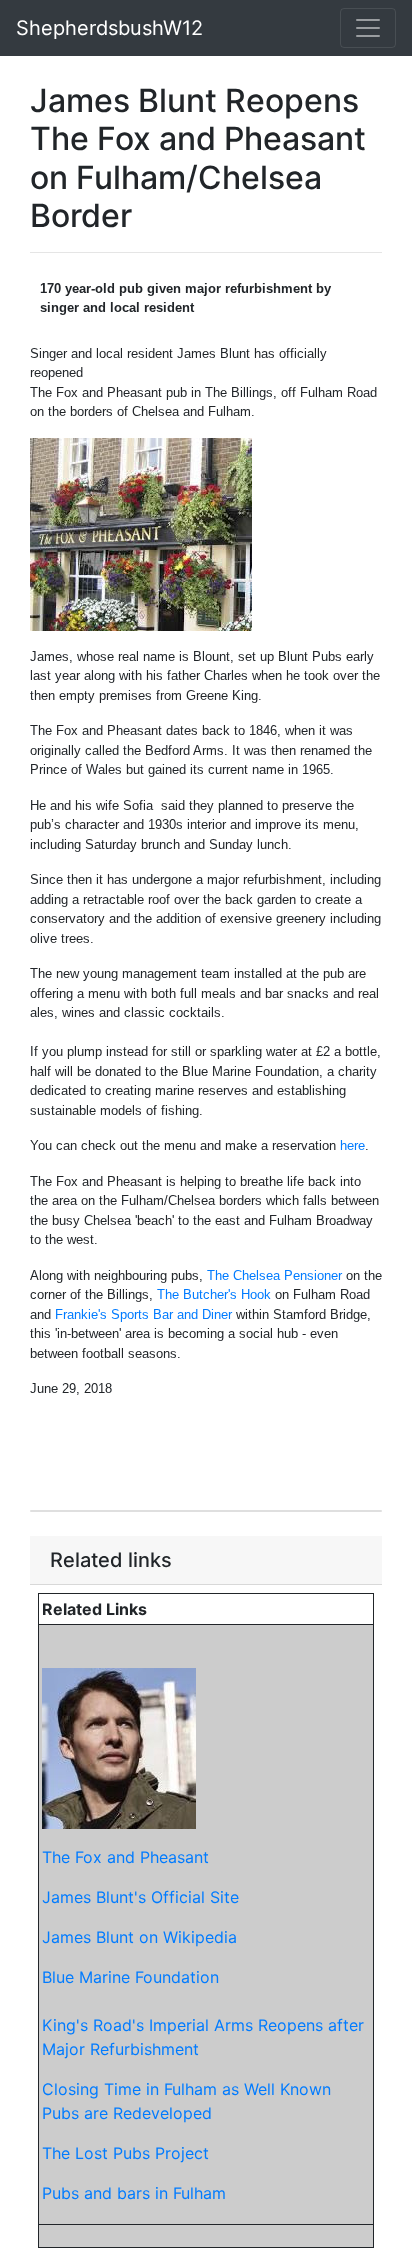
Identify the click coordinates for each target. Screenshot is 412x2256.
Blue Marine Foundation (130, 1977)
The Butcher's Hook (214, 1294)
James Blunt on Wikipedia (139, 1937)
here (352, 1145)
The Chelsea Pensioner (274, 1275)
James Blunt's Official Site (140, 1897)
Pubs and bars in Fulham (134, 2193)
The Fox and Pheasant (125, 1857)
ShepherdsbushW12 (109, 28)
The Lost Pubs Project (125, 2153)
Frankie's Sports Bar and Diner (143, 1314)
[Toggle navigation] (368, 28)
